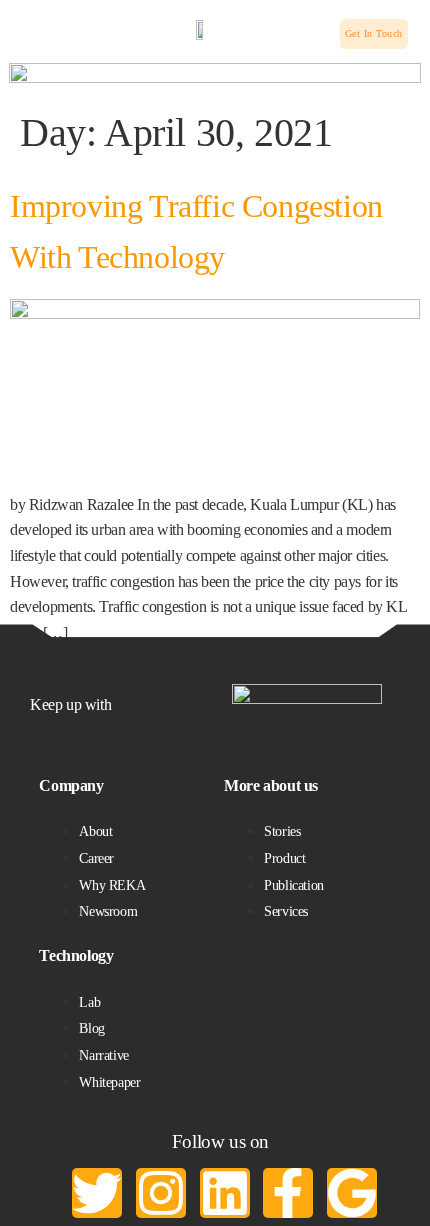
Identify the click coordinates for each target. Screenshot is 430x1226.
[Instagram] (161, 1193)
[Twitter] (97, 1193)
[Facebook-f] (288, 1193)
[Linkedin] (225, 1193)
